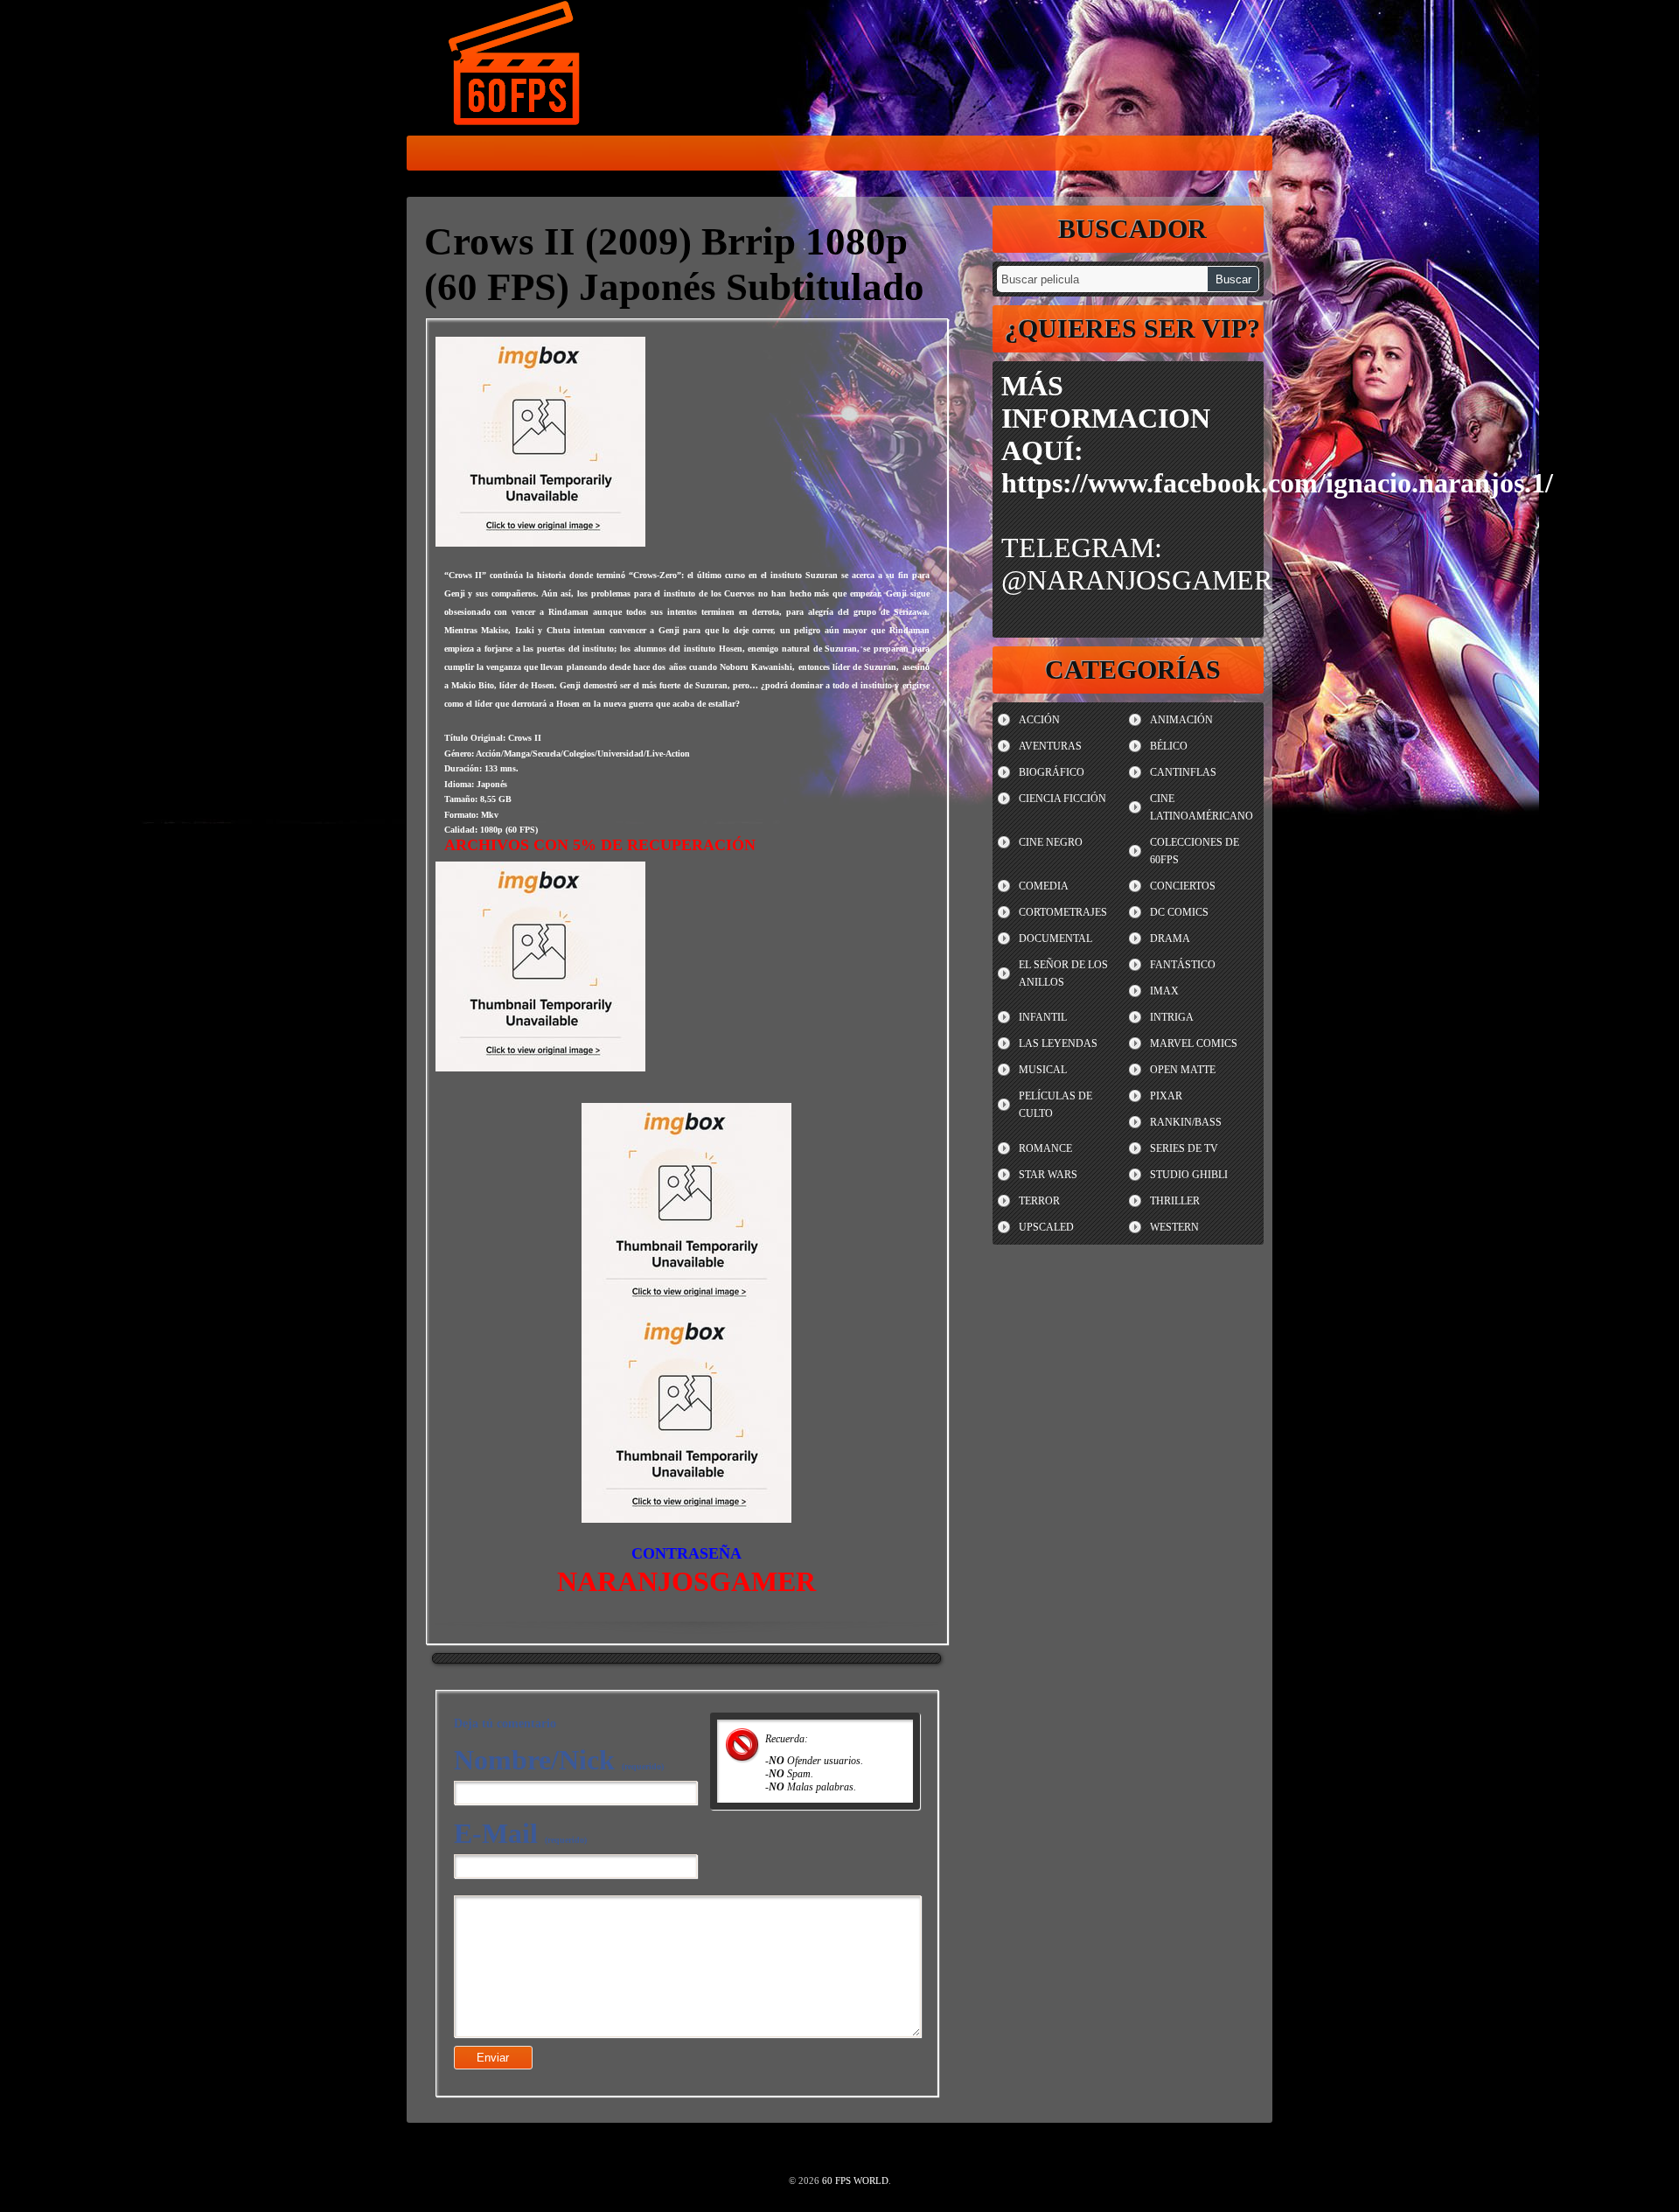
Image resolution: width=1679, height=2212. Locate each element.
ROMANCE (1045, 1148)
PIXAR (1166, 1096)
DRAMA (1170, 939)
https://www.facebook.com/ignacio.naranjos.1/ (1277, 483)
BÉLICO (1169, 746)
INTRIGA (1172, 1017)
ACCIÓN (1039, 720)
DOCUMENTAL (1055, 939)
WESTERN (1174, 1227)
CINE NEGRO (1051, 842)
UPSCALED (1046, 1227)
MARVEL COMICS (1194, 1043)
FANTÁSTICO (1183, 965)
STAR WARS (1048, 1175)
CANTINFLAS (1183, 772)
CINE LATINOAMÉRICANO (1202, 807)
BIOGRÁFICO (1052, 772)
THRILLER (1175, 1201)
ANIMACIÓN (1181, 720)
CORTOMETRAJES (1063, 912)
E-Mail (520, 1833)
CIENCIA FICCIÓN (1062, 799)
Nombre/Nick (559, 1760)
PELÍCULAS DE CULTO (1055, 1105)
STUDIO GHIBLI (1189, 1175)
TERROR (1039, 1201)
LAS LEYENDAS (1058, 1043)
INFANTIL (1043, 1017)
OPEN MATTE (1183, 1070)
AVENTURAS (1050, 746)
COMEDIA (1044, 886)
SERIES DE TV (1184, 1148)
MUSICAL (1043, 1070)
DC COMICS (1179, 912)
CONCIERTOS (1183, 886)
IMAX (1164, 991)
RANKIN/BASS (1186, 1122)
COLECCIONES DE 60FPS (1195, 851)
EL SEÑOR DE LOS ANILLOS (1063, 973)
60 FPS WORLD (516, 66)
